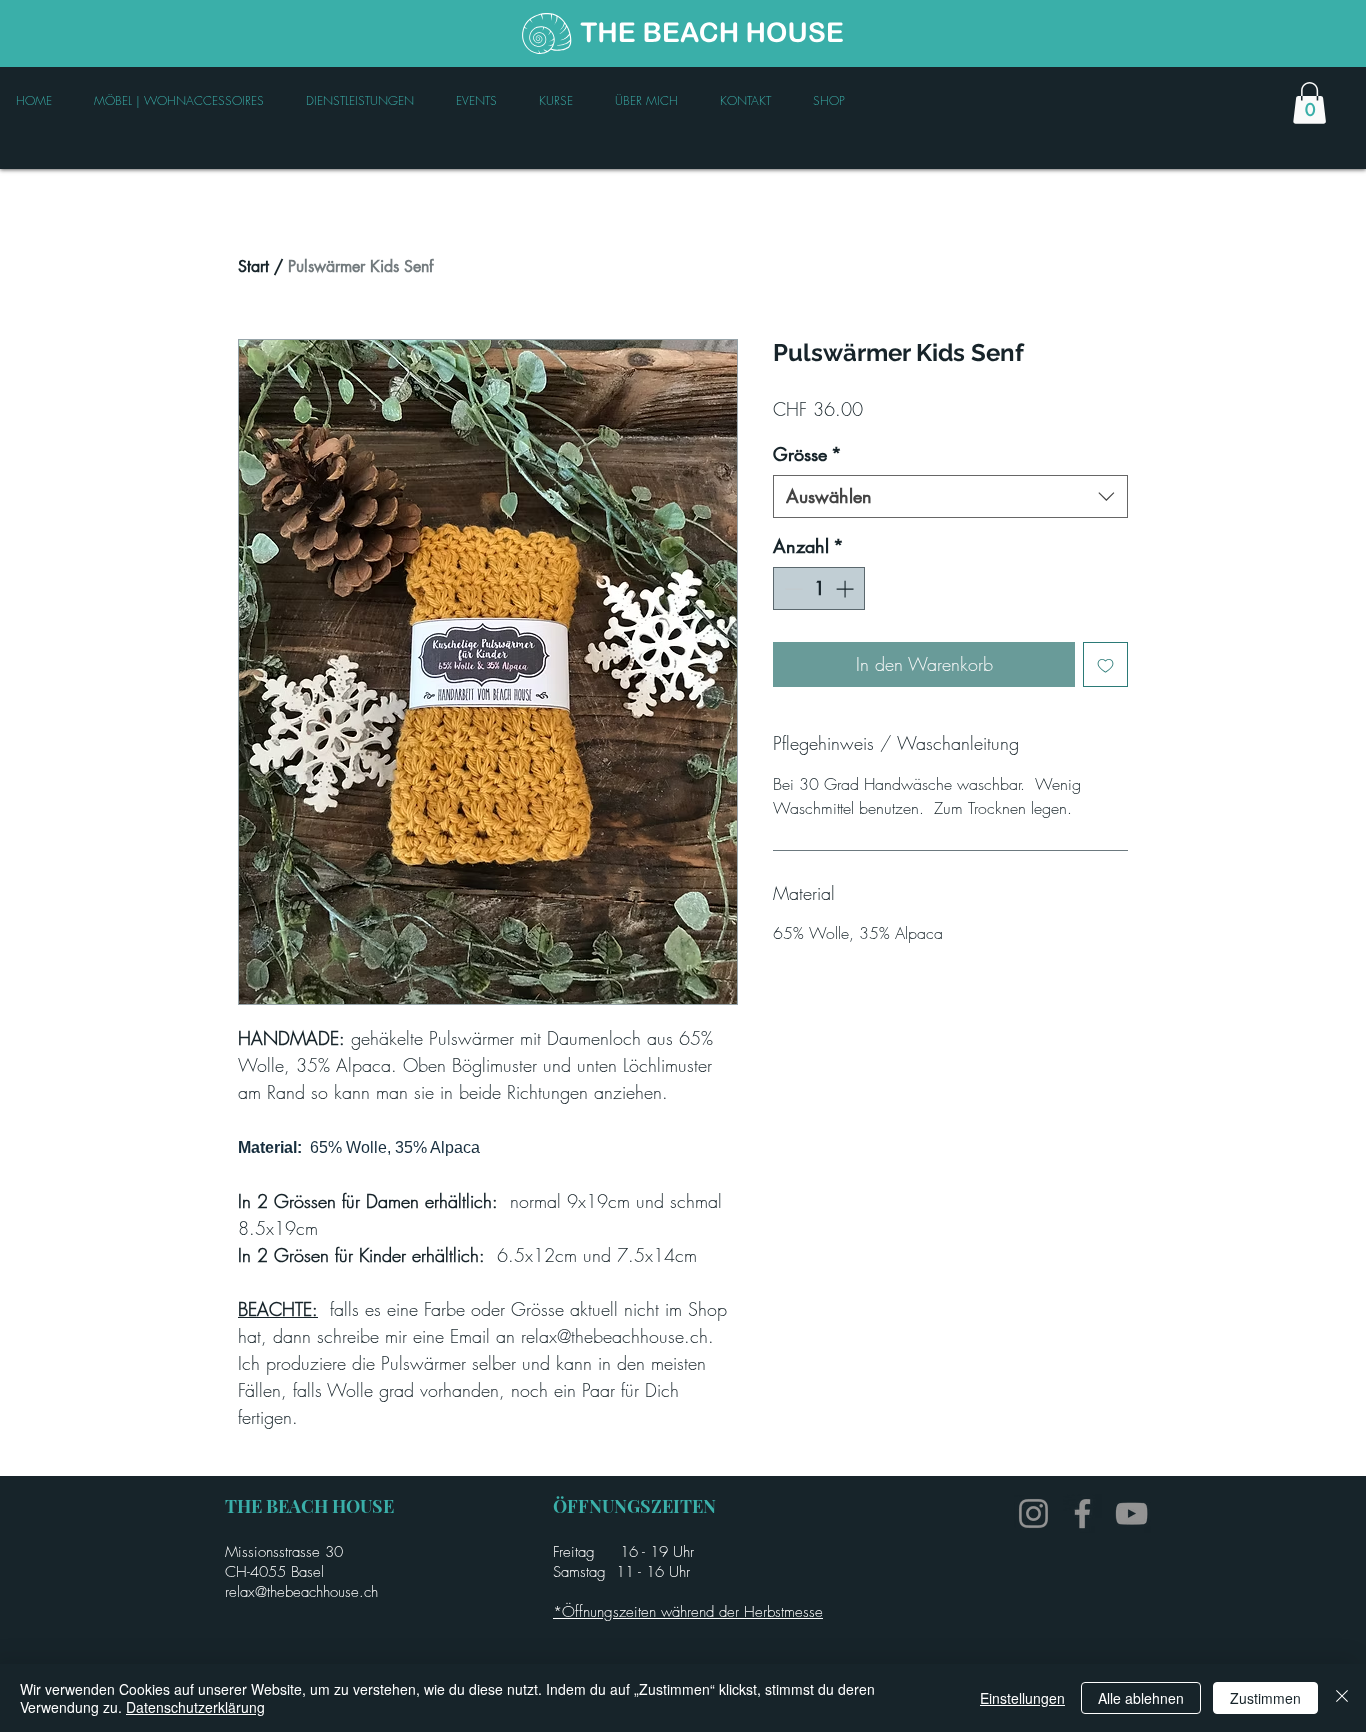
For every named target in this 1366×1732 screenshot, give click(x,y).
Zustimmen (1265, 1698)
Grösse (807, 454)
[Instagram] (1033, 1513)
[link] (1309, 103)
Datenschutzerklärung (195, 1707)
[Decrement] (791, 588)
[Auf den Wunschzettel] (1105, 664)
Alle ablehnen (1141, 1698)
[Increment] (846, 588)
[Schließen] (1342, 1698)
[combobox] (950, 496)
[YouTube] (1131, 1513)
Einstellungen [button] (1022, 1698)
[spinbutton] (819, 588)
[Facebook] (1082, 1513)
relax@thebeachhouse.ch (301, 1592)
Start (253, 266)
